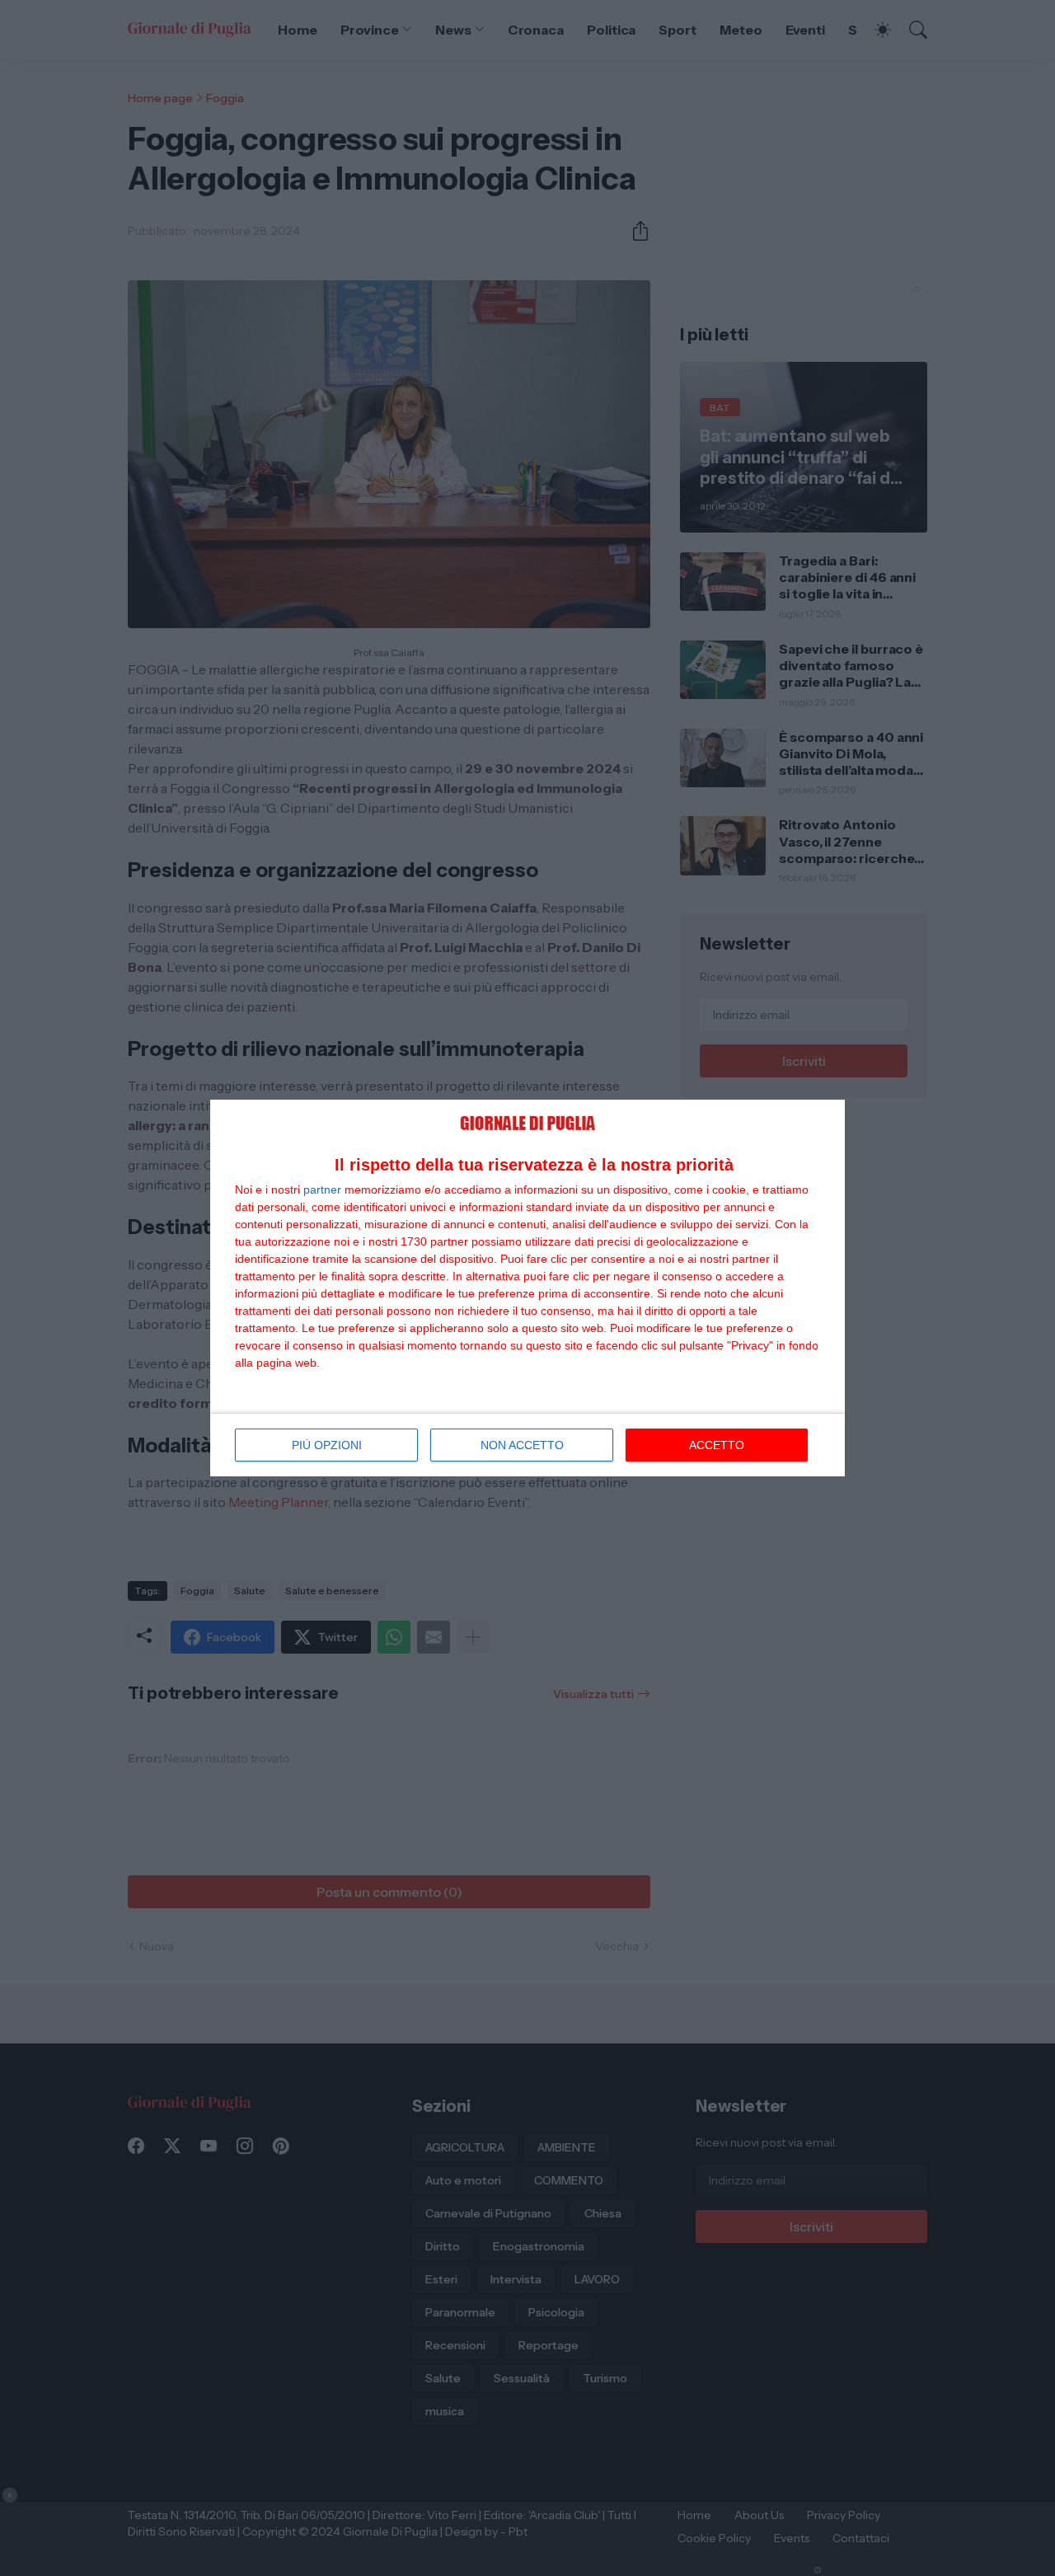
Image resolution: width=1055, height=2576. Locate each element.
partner (322, 1189)
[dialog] (527, 1288)
